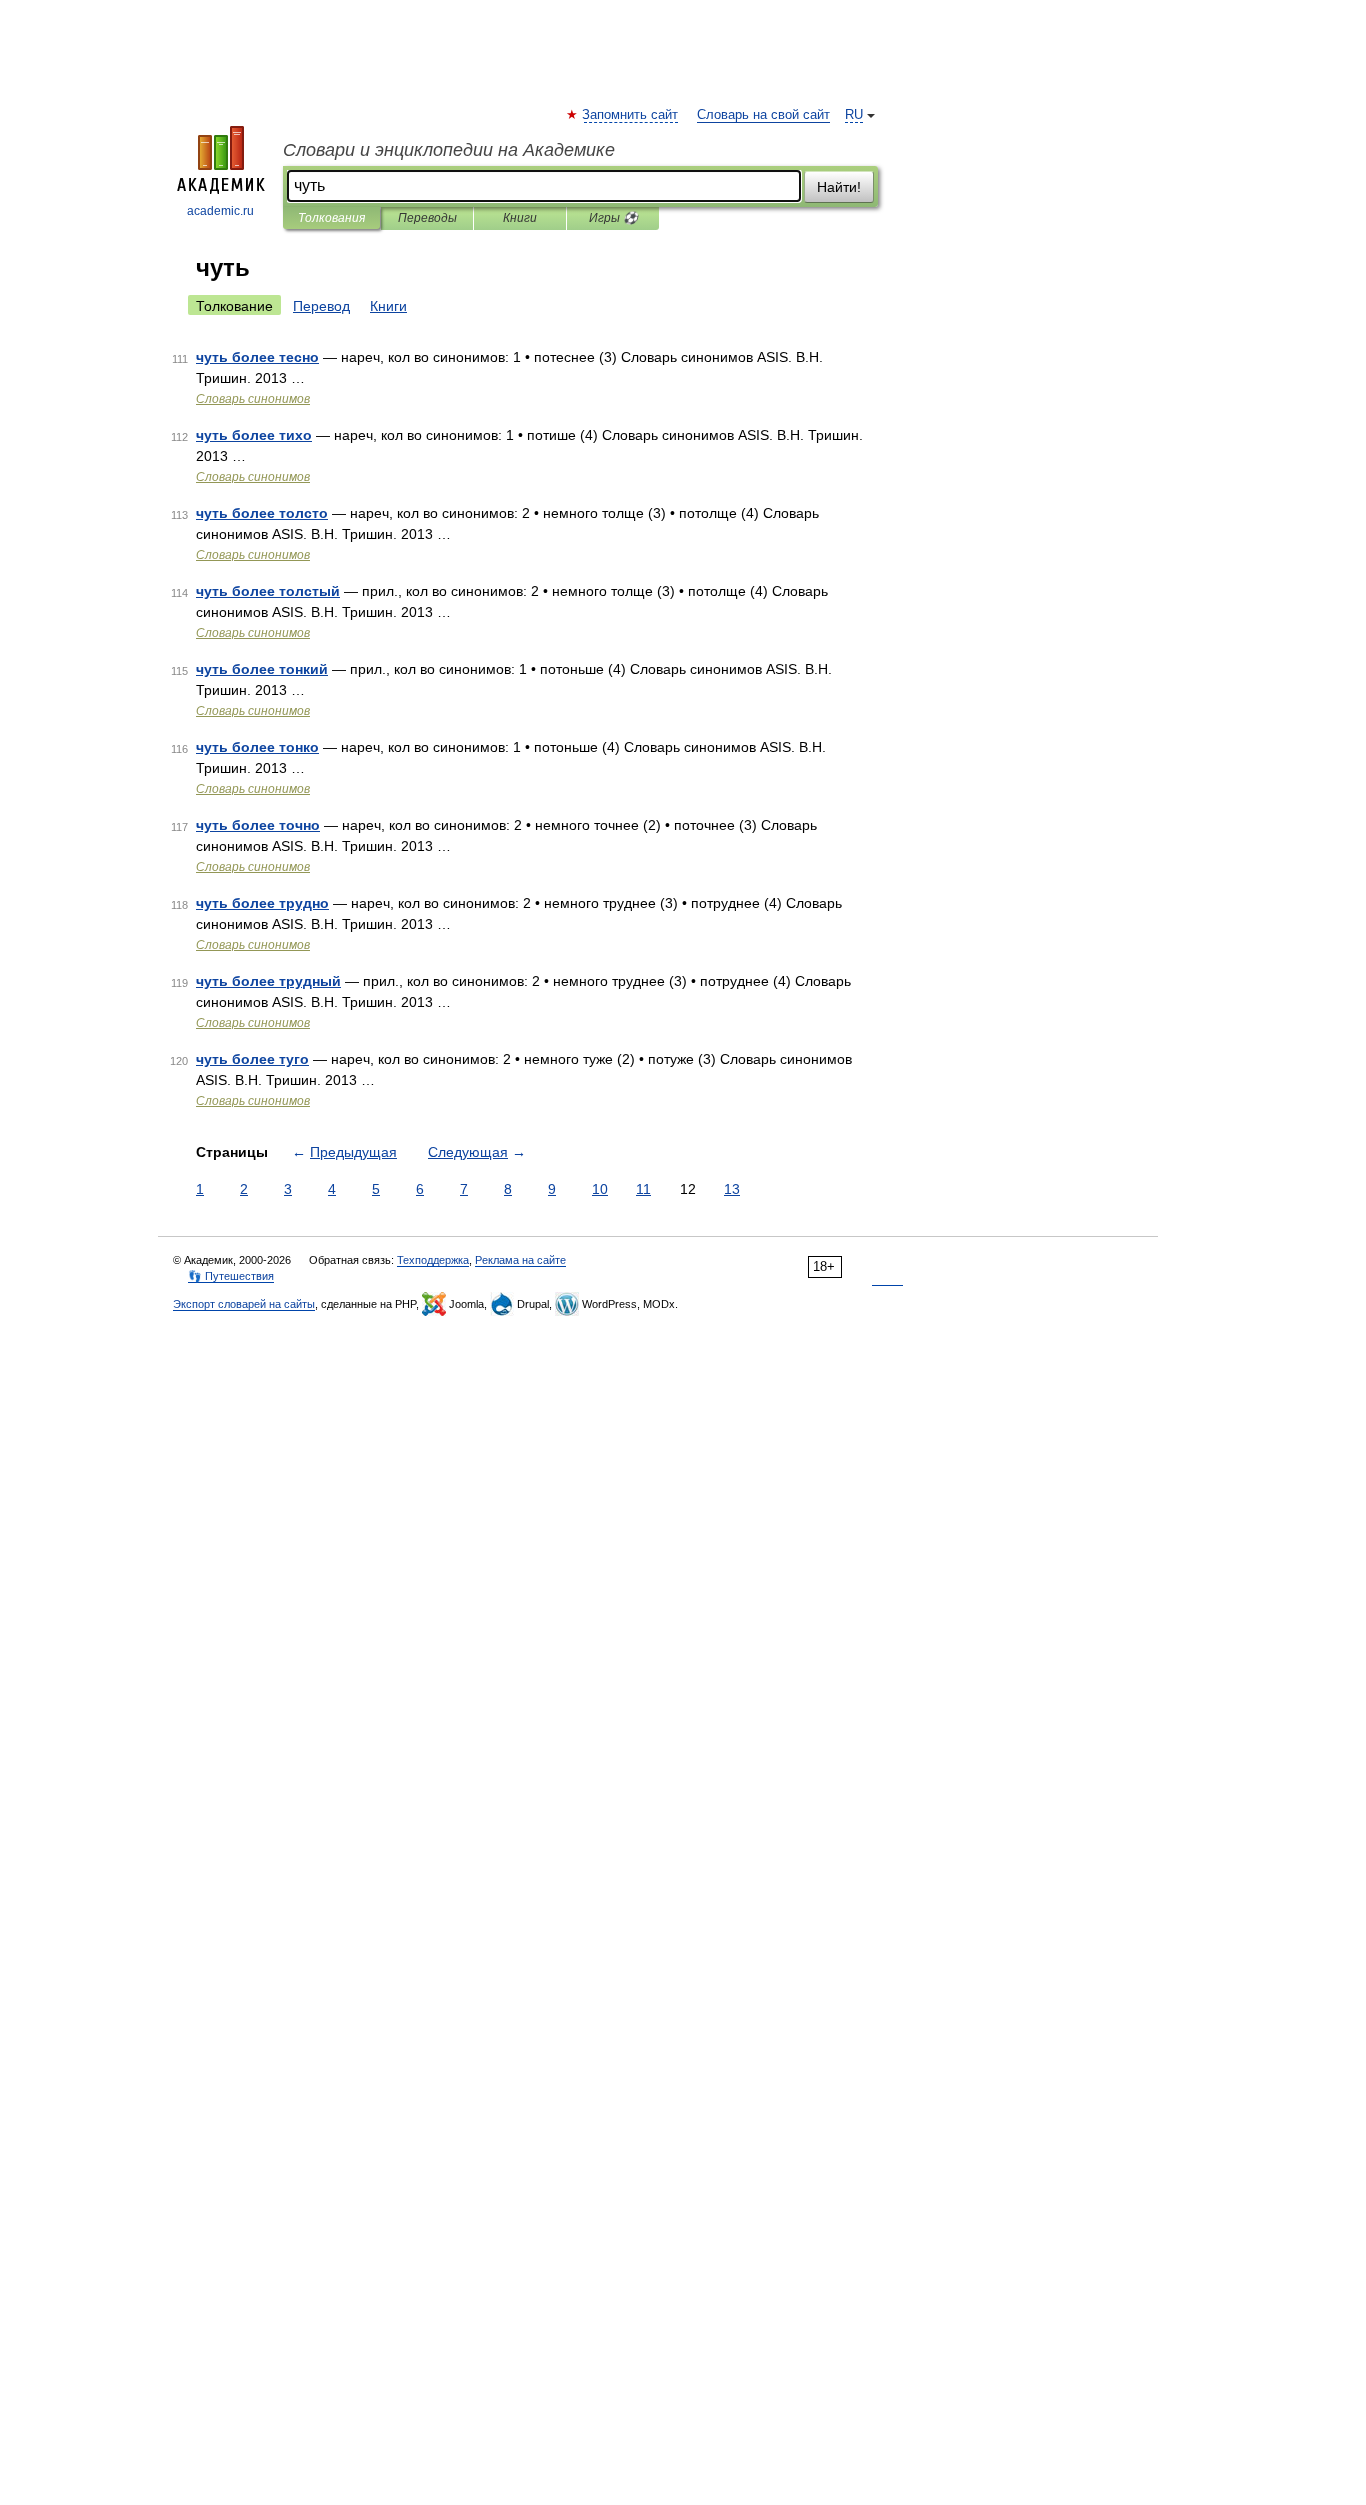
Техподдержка (433, 1260)
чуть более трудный (268, 981)
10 (600, 1189)
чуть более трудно (262, 903)
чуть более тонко (257, 747)
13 (732, 1189)
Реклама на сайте (520, 1260)
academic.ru (220, 211)
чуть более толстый (268, 591)
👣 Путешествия (231, 1276)
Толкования (331, 218)
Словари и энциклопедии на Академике (449, 150)
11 (643, 1189)
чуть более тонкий (262, 669)
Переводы (427, 218)
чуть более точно (258, 825)
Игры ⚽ (613, 218)
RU (854, 115)
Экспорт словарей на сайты (244, 1304)
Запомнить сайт (631, 115)
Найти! (839, 187)
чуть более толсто (262, 513)
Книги (520, 218)
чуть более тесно (257, 357)
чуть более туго (252, 1059)
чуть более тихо (254, 435)
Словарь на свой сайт (763, 115)
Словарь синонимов (253, 399)
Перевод (321, 306)
